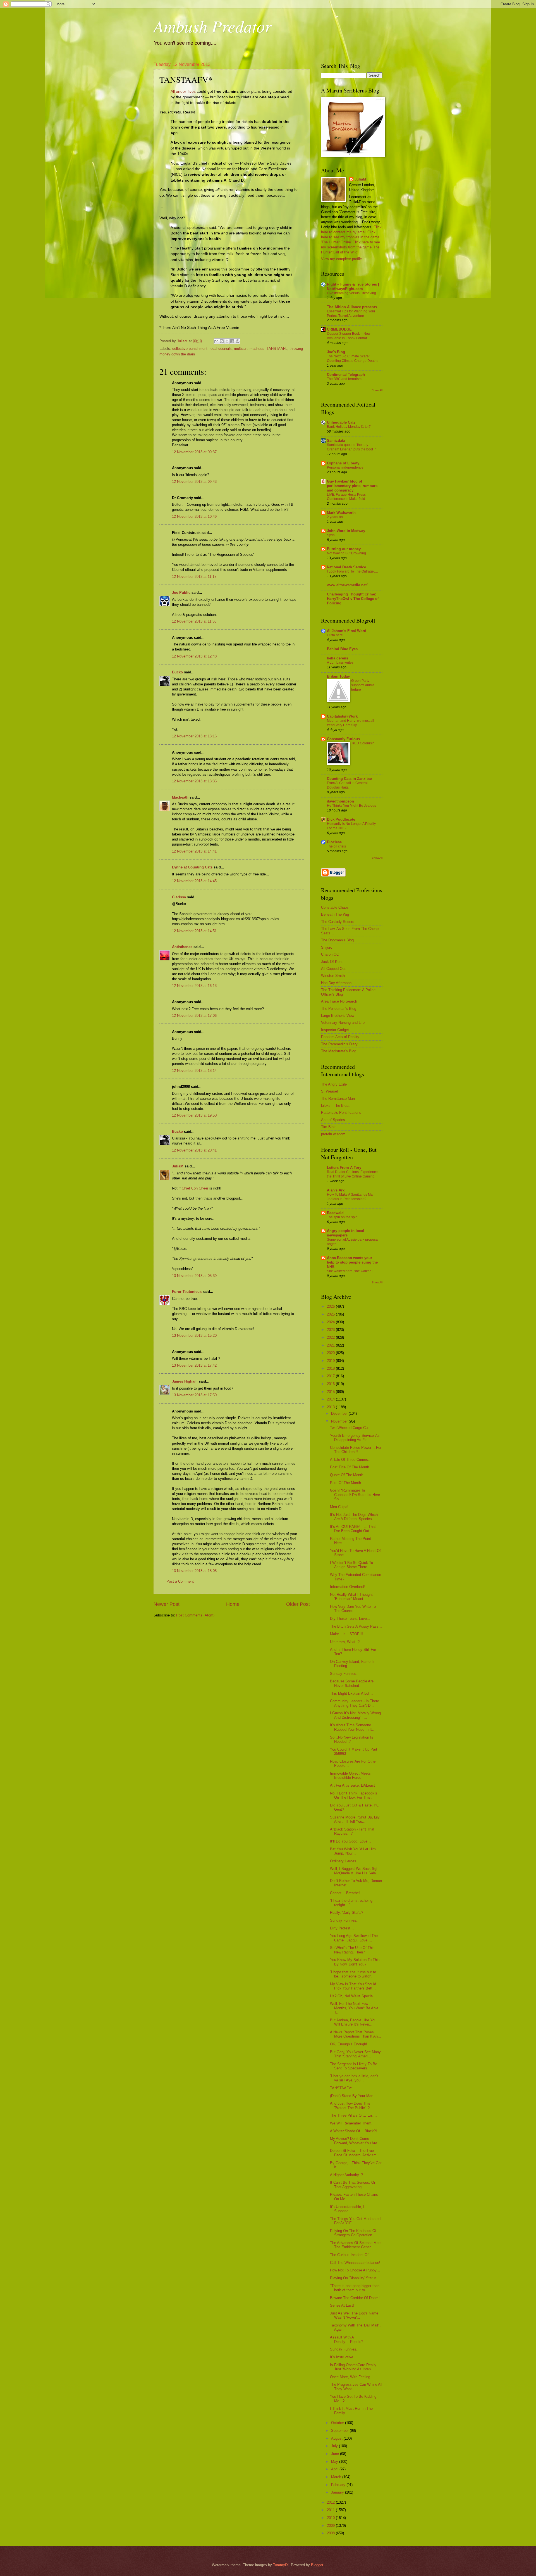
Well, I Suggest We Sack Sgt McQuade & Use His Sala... (355, 1871)
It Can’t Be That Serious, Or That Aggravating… (353, 2185)
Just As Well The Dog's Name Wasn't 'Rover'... (354, 2315)
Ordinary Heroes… (345, 1861)
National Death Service (346, 567)
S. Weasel (329, 1091)
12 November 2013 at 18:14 (194, 1071)
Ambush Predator (212, 26)
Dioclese (334, 842)
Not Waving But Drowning (346, 553)
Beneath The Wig (335, 914)
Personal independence (345, 467)
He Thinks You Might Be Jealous (351, 806)
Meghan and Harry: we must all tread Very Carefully (350, 723)
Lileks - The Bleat (335, 1106)
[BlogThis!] (222, 341)
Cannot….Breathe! (345, 1893)
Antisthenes (182, 947)
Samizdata (336, 441)
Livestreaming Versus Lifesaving (351, 293)
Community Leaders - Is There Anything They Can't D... (355, 1703)
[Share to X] (227, 341)
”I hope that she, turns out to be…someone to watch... (353, 1974)
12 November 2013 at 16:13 (194, 986)
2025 (331, 1314)
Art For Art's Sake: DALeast (352, 1785)
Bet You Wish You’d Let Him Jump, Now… (353, 1851)
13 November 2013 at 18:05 (194, 1571)
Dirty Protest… (342, 1928)
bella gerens (338, 658)
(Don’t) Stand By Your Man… (353, 2096)
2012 (331, 2502)
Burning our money (344, 549)
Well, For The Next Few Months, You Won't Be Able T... (354, 2008)
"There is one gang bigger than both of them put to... (355, 2288)
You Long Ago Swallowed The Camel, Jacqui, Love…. (354, 1938)
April (335, 2469)
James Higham (185, 1381)
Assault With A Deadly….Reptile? (347, 2339)
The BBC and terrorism (344, 379)
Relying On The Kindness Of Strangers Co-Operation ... (353, 2233)
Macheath (180, 797)
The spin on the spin (342, 1217)
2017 (331, 1376)
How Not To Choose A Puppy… (355, 2270)
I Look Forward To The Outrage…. (352, 571)
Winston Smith (333, 976)
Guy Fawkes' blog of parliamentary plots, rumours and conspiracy (352, 486)
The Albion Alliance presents (352, 307)
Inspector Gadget (335, 1030)
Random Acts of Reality (340, 1037)
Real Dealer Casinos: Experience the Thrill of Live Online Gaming (352, 1174)
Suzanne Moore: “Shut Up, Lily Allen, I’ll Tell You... (355, 1819)
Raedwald (335, 1213)
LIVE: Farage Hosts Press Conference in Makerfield (346, 497)
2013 (331, 1407)
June (336, 2454)
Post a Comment (180, 1581)
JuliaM (178, 1166)
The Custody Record (338, 922)
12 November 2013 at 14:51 (194, 931)
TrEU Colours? (362, 743)
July (335, 2446)
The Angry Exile (334, 1084)
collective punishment (190, 349)
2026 (331, 1306)
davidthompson (340, 801)
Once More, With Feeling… (352, 2377)
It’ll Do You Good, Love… (350, 1841)
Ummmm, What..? (345, 1642)
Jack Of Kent (332, 962)
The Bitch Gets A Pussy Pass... (356, 1626)
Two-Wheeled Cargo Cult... (351, 1428)
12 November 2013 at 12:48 (194, 656)
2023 (331, 1330)
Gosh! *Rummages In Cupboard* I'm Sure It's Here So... (355, 1495)
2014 (331, 1399)
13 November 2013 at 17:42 (194, 1365)
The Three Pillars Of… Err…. (353, 2115)
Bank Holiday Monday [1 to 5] (349, 427)
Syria (331, 535)
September (340, 2431)
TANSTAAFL (277, 349)
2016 (331, 1384)
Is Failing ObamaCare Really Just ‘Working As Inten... (353, 2367)
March (337, 2477)
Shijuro (327, 947)
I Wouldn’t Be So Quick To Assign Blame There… (351, 1565)
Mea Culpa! (339, 1507)
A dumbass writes (340, 663)
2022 (331, 1337)
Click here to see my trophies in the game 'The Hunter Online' (350, 237)
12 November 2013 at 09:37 (194, 452)
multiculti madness (249, 349)
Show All (377, 390)
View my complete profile (341, 259)
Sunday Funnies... (345, 1674)
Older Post (298, 1604)
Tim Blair (328, 1127)
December (340, 1413)
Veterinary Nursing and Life (343, 1023)
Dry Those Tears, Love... (350, 1619)
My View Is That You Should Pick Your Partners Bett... (353, 1986)
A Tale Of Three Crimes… (351, 1460)
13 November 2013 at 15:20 (194, 1336)
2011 (331, 2510)
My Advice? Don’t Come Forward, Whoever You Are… (355, 2141)
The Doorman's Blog (337, 940)
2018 (331, 1368)
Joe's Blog (336, 352)
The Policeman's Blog (339, 1009)
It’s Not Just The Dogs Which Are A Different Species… (354, 1517)
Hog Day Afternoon (336, 983)
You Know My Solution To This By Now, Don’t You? (355, 1962)
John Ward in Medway (346, 531)
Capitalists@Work (342, 716)
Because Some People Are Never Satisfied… (352, 1683)
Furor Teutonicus (187, 1292)
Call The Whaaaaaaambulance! (355, 2263)
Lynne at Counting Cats (192, 867)
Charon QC (330, 954)
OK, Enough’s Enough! (349, 2044)
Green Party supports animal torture (363, 685)
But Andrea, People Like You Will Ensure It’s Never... (353, 2022)
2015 (331, 1392)
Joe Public (181, 593)
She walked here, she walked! (350, 1271)
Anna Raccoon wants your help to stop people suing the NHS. (352, 1262)
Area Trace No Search (339, 1001)
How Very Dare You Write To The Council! (353, 1609)
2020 (331, 1353)
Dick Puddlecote (341, 819)
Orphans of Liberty (343, 463)
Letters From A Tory (344, 1168)
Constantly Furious (343, 739)
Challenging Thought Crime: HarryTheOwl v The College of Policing (353, 599)
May (335, 2462)
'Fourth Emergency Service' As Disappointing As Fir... (355, 1438)
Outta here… (337, 635)
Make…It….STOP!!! (346, 1634)
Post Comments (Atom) (195, 1615)
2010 (331, 2518)
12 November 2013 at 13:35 (194, 781)
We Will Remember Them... (352, 2123)
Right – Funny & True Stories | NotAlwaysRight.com (353, 287)
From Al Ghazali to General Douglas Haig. (347, 785)
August (337, 2438)
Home (233, 1604)
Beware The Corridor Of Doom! (355, 2298)
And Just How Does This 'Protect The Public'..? (350, 2105)
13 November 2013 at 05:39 (194, 1276)
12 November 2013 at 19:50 (194, 1115)
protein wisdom (333, 1134)
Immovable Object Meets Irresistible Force (350, 1775)
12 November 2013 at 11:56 (194, 621)
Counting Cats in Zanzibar (350, 779)
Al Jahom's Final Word (347, 631)
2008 (331, 2533)
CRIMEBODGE (339, 329)
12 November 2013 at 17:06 (194, 1016)
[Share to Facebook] (232, 341)
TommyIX (281, 2565)
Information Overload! (347, 1587)
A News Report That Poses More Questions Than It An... (356, 2034)
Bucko (177, 672)
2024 (331, 1322)
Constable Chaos (335, 907)
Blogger (317, 2565)
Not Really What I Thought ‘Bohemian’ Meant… (351, 1597)
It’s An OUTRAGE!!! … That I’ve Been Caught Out (353, 1529)
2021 (331, 1345)
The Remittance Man (338, 1099)
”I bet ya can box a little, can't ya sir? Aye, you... (354, 2078)
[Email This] (216, 341)
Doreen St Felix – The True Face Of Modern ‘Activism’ (354, 2153)
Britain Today (338, 676)
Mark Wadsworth (341, 513)
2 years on (335, 517)
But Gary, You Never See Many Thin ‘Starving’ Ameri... (355, 2054)
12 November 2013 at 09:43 (194, 482)
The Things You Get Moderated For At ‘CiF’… (355, 2221)
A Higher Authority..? (346, 2175)
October (338, 2423)
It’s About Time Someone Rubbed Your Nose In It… (353, 1727)
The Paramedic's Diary (339, 1044)
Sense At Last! (342, 2305)
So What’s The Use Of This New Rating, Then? (352, 1950)
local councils (221, 349)
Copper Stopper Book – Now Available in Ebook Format (349, 336)
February (339, 2485)
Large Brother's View (338, 1016)
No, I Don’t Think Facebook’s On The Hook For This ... (354, 1795)
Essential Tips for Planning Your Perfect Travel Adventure (351, 314)
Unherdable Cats (341, 422)
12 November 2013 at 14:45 (194, 881)
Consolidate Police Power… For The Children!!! (356, 1450)
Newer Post (167, 1604)
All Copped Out (333, 969)
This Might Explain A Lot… (351, 1693)
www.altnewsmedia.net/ (347, 585)
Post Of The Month (345, 1483)
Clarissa (179, 897)
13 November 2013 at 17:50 (194, 1395)
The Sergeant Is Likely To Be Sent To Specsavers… (354, 2066)
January (338, 2492)
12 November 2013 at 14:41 (194, 851)
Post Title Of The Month (350, 1467)
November (340, 1421)
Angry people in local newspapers (345, 1233)
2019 (331, 1361)
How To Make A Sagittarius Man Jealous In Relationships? (351, 1197)
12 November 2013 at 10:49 (194, 517)
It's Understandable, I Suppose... (347, 2209)
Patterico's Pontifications (341, 1113)
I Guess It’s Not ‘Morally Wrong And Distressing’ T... (355, 1715)
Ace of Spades (333, 1120)
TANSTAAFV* (341, 2088)
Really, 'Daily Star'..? (347, 1913)
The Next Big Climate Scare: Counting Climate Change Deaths (353, 358)
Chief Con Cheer (195, 1188)
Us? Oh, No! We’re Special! (352, 1996)
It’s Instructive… (343, 2357)
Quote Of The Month (347, 1475)
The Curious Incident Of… (351, 2255)
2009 (331, 2526)
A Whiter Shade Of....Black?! (353, 2131)
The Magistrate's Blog (339, 1051)
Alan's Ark (336, 1190)
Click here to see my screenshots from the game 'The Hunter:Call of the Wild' (350, 247)
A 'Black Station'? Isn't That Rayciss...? (352, 1831)
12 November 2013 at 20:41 (194, 1150)
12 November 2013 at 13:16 (194, 736)
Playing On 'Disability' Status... (355, 2278)
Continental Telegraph (346, 375)
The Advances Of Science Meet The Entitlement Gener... (356, 2245)
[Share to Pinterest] (238, 341)
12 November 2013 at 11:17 (194, 577)
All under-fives (183, 92)
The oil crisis (336, 846)
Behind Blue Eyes (342, 649)
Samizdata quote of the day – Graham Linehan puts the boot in (352, 447)
